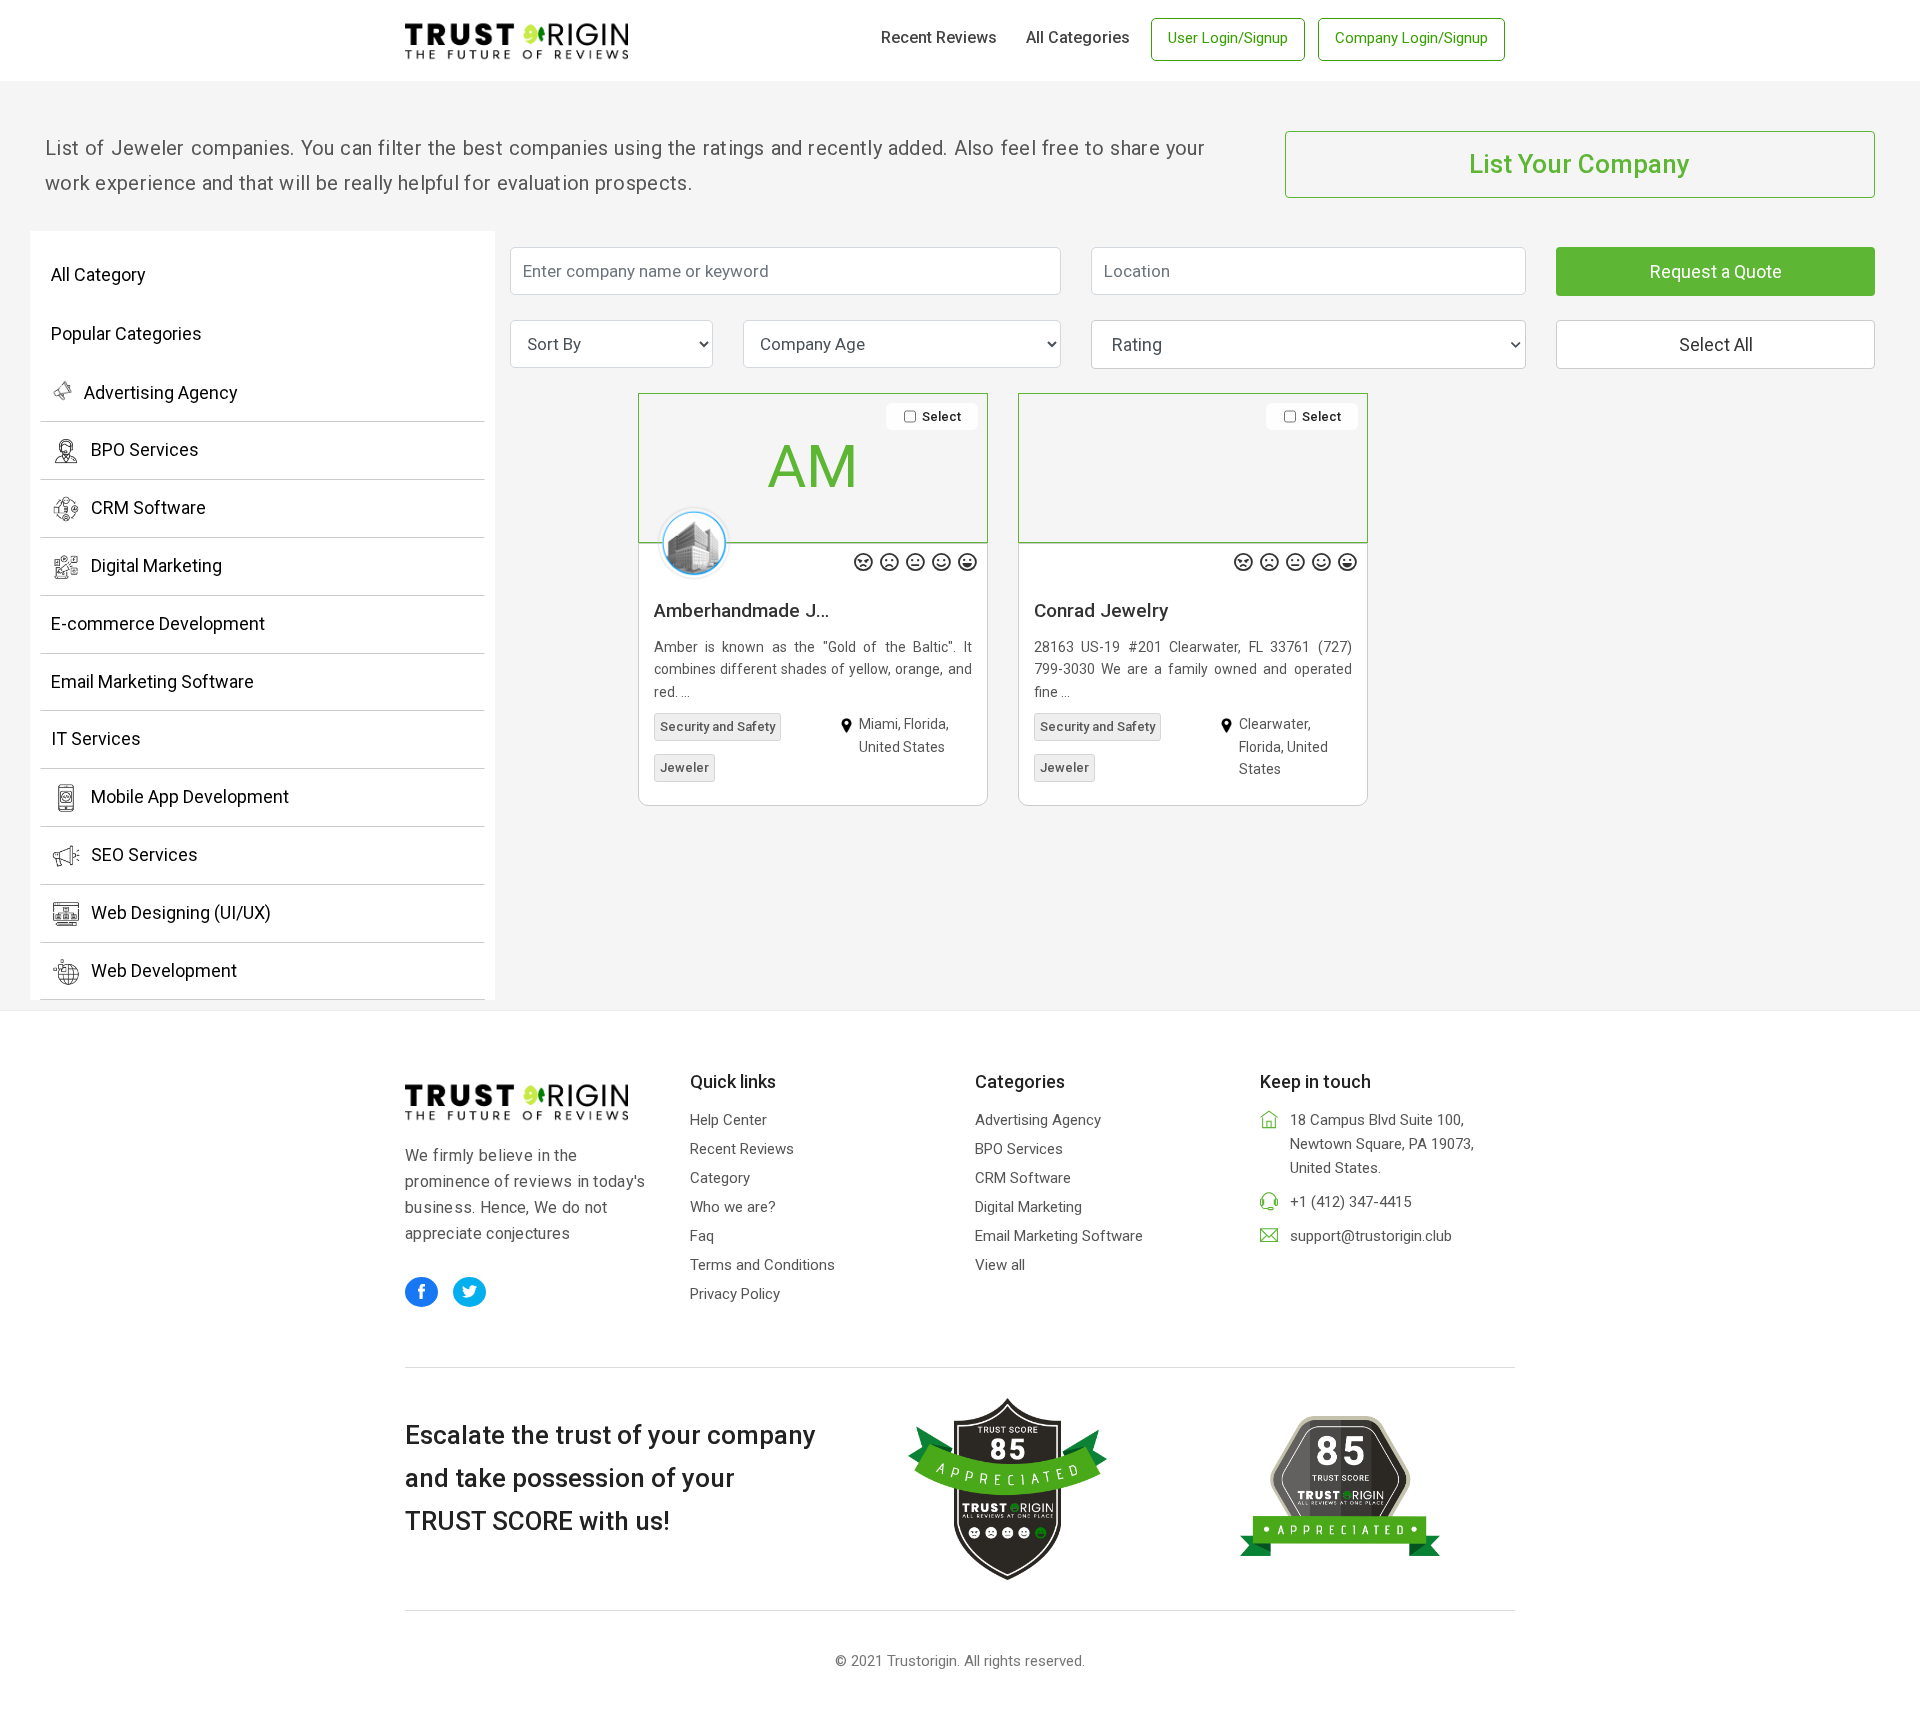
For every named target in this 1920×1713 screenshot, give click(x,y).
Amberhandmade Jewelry (751, 610)
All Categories (1078, 37)
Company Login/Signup (1411, 38)
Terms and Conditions (762, 1265)
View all (1000, 1265)
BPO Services (145, 449)
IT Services (96, 738)
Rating (1137, 344)
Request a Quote (1716, 271)
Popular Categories (126, 333)
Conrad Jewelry (1101, 610)
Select (941, 416)
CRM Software (148, 507)
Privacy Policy (735, 1294)
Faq (702, 1236)
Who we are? (733, 1207)
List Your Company (1579, 164)
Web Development (164, 970)
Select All (1716, 344)
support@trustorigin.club (1371, 1236)
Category (720, 1178)
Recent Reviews (939, 37)
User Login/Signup (1228, 38)
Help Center (728, 1120)
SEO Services (144, 854)
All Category (98, 274)
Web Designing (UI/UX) (181, 912)
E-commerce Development (158, 623)
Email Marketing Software (152, 681)
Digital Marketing (156, 565)
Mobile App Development (190, 796)
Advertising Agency (161, 392)
